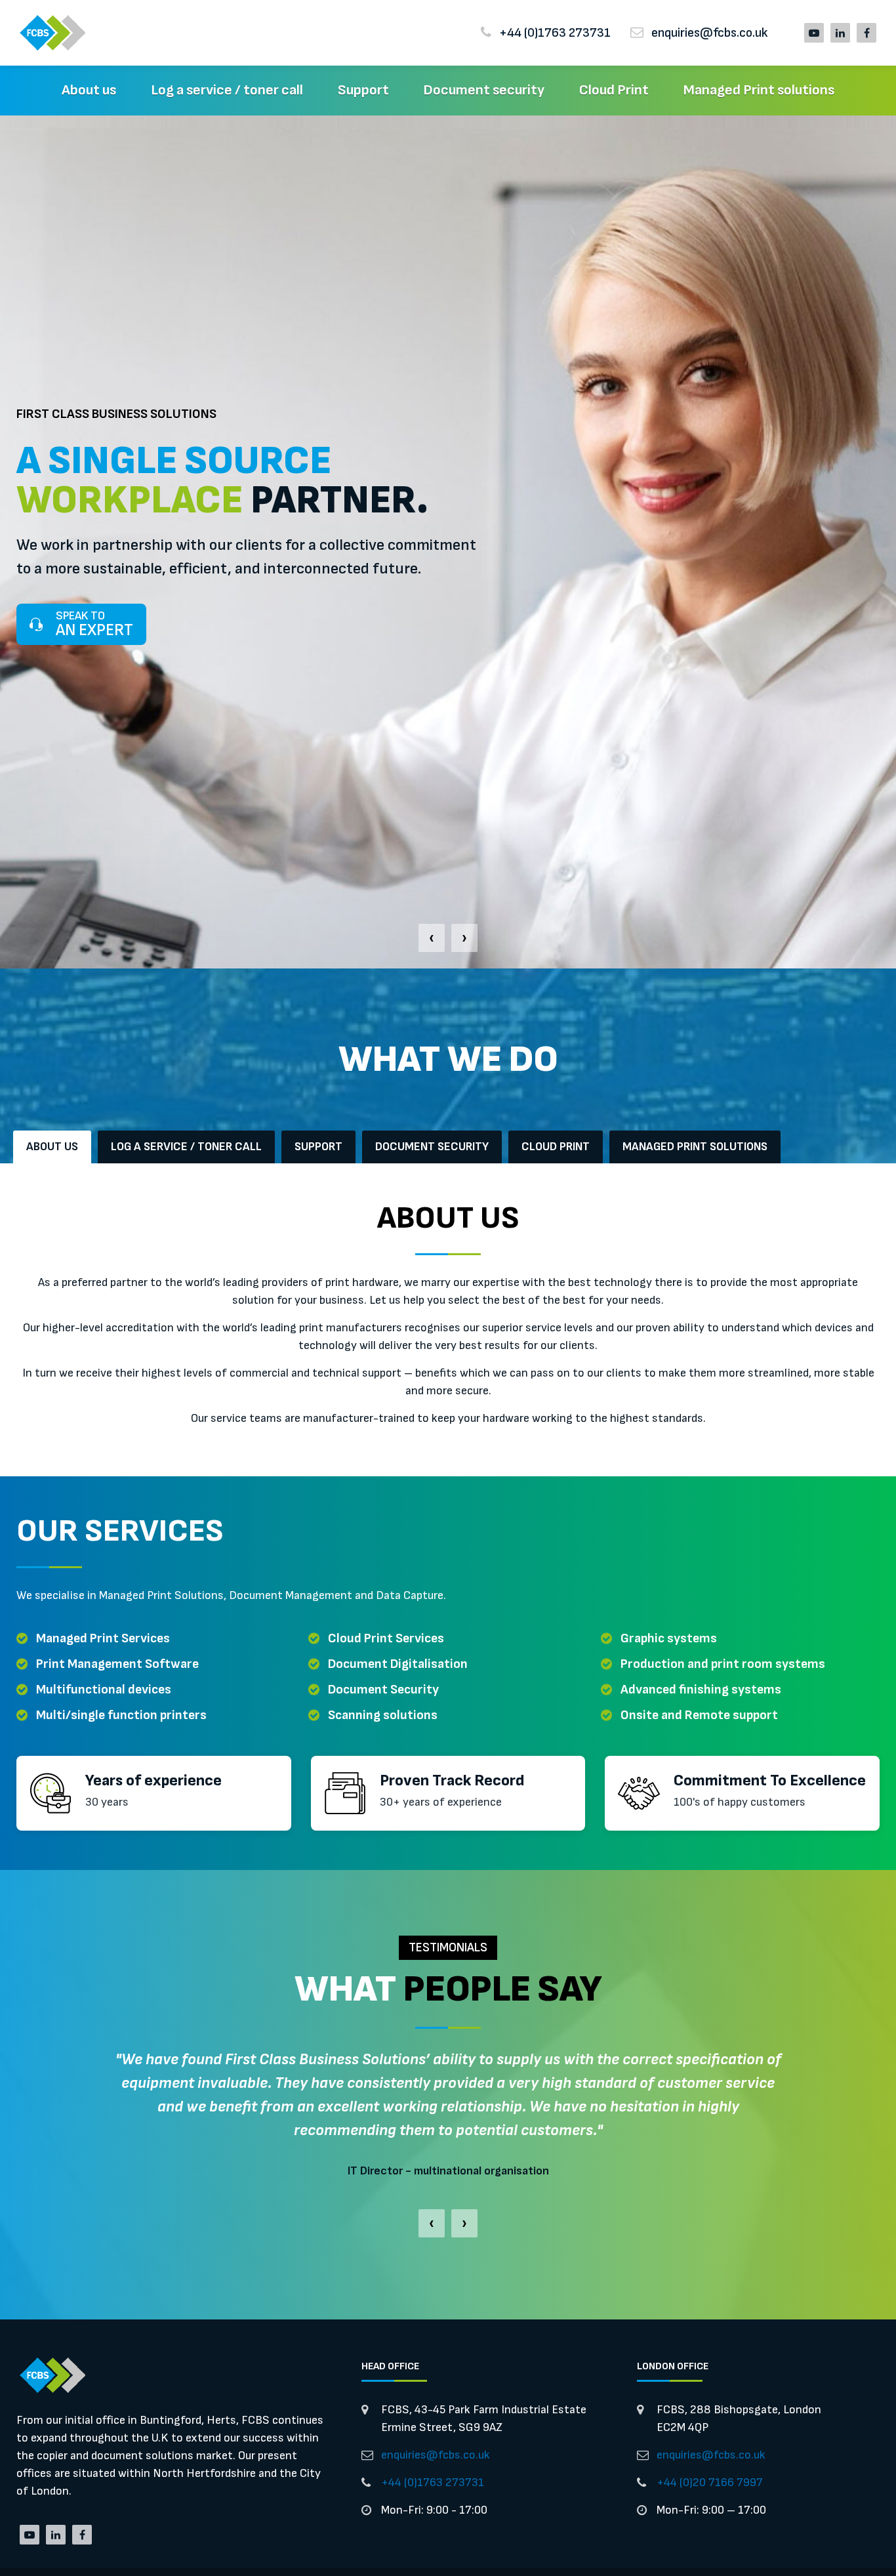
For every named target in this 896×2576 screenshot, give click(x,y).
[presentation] (432, 938)
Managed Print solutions (759, 90)
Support (363, 90)
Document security (484, 90)
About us (89, 90)
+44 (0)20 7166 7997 (710, 2483)
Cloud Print (614, 90)
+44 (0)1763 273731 (433, 2483)
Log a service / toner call (227, 90)
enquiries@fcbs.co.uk (436, 2455)
